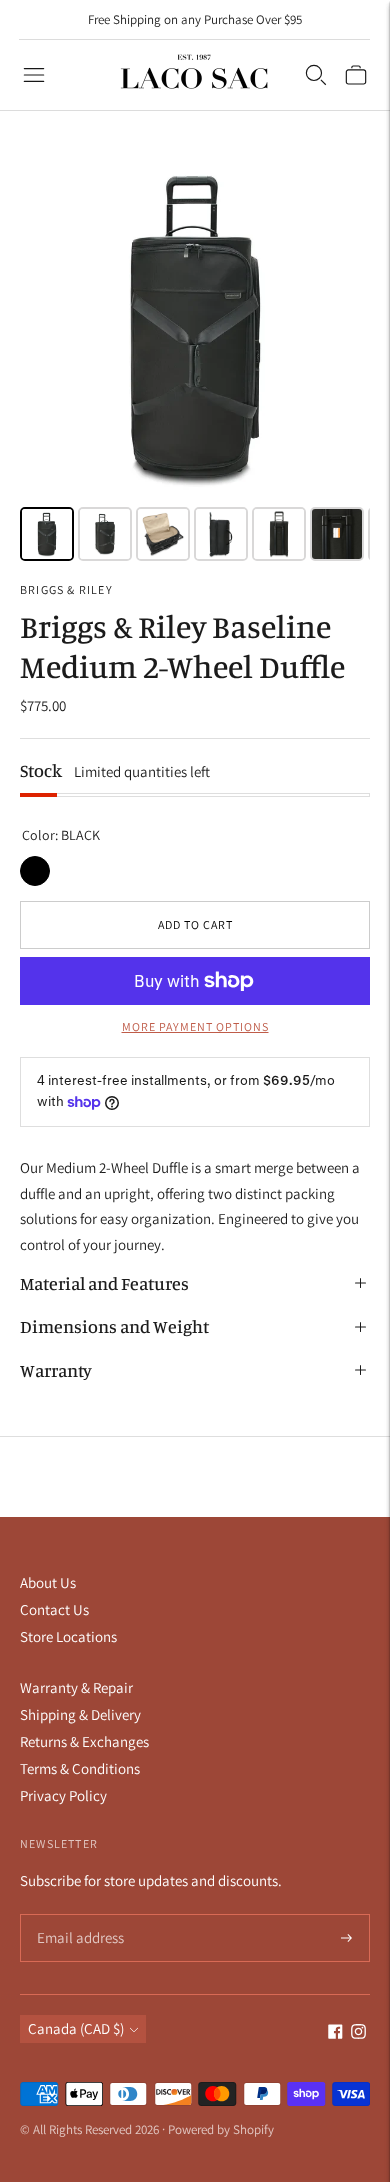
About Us (48, 1582)
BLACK (35, 871)
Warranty (56, 1370)
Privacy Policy (63, 1795)
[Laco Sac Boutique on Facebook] (335, 2033)
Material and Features (104, 1283)
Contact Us (54, 1609)
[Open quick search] (316, 75)
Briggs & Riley (66, 589)
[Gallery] (195, 359)
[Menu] (34, 75)
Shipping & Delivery (80, 1714)
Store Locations (68, 1636)
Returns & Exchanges (84, 1741)
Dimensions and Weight (114, 1326)
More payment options (195, 1026)
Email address (77, 1915)
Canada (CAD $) (76, 2028)
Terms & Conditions (80, 1768)
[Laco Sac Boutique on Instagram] (358, 2033)
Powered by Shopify (221, 2129)
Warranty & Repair (76, 1687)
